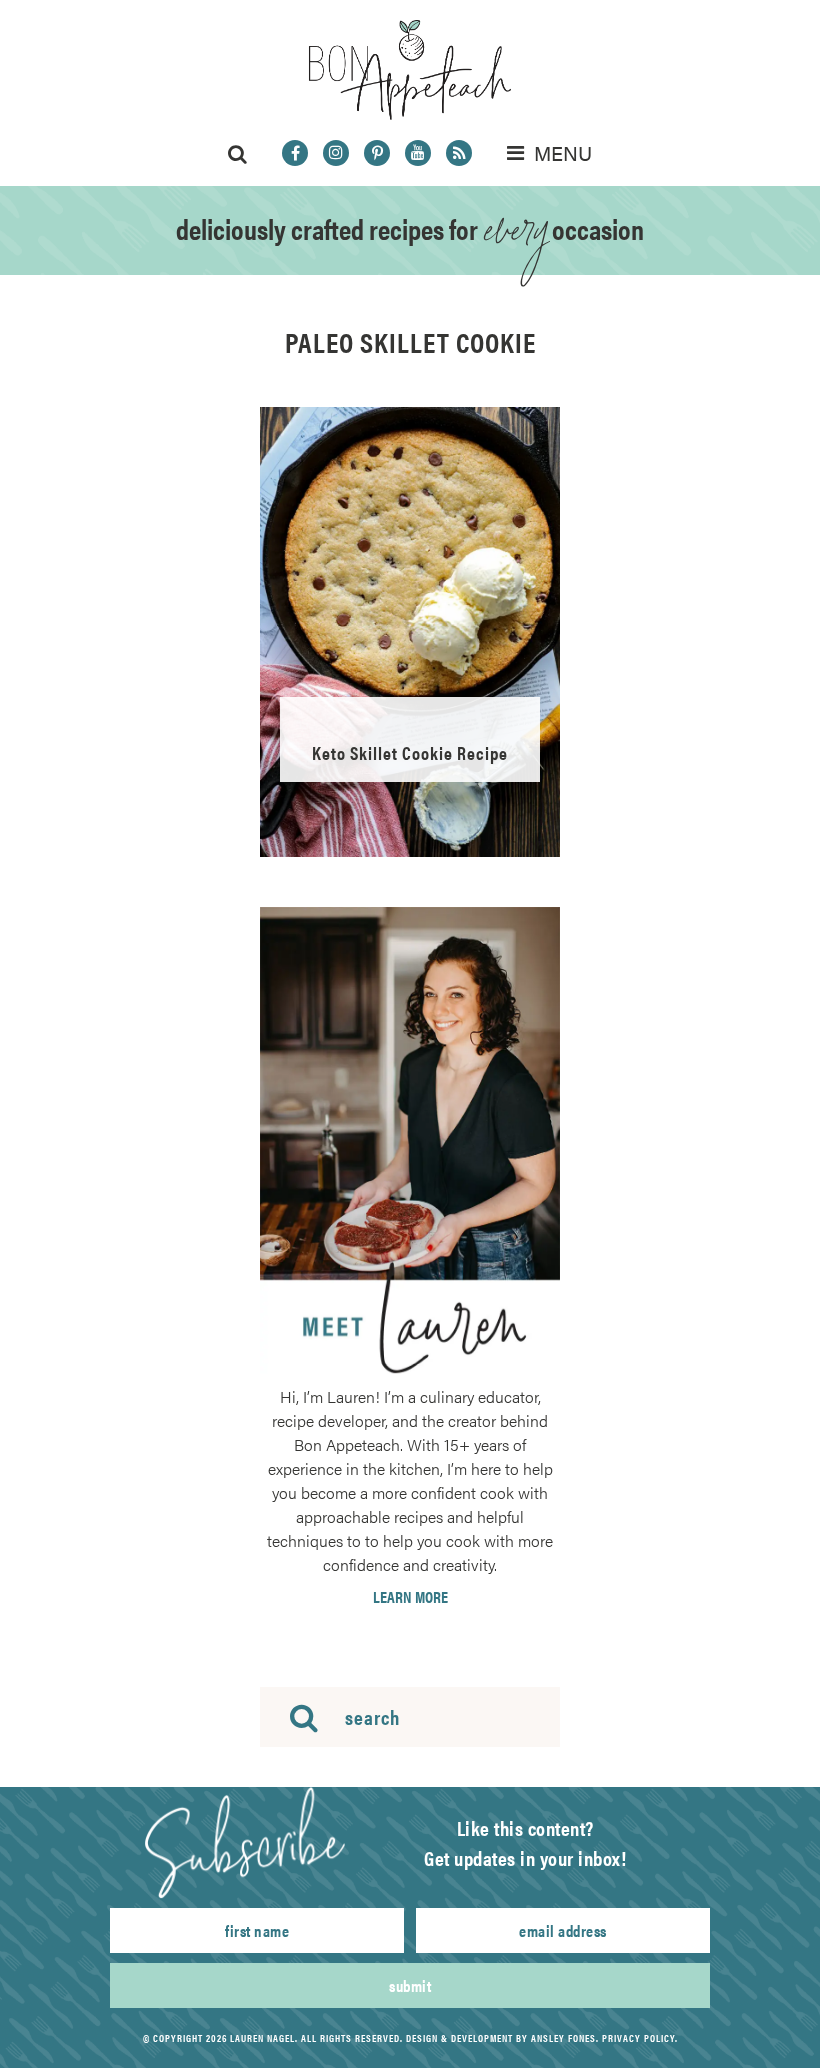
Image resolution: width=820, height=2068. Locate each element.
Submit (410, 1985)
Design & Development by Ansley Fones (501, 2038)
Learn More (410, 1597)
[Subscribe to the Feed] (459, 153)
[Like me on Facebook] (295, 153)
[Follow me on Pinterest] (377, 153)
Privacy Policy (638, 2038)
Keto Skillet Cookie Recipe (410, 752)
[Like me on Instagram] (336, 153)
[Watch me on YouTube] (418, 153)
